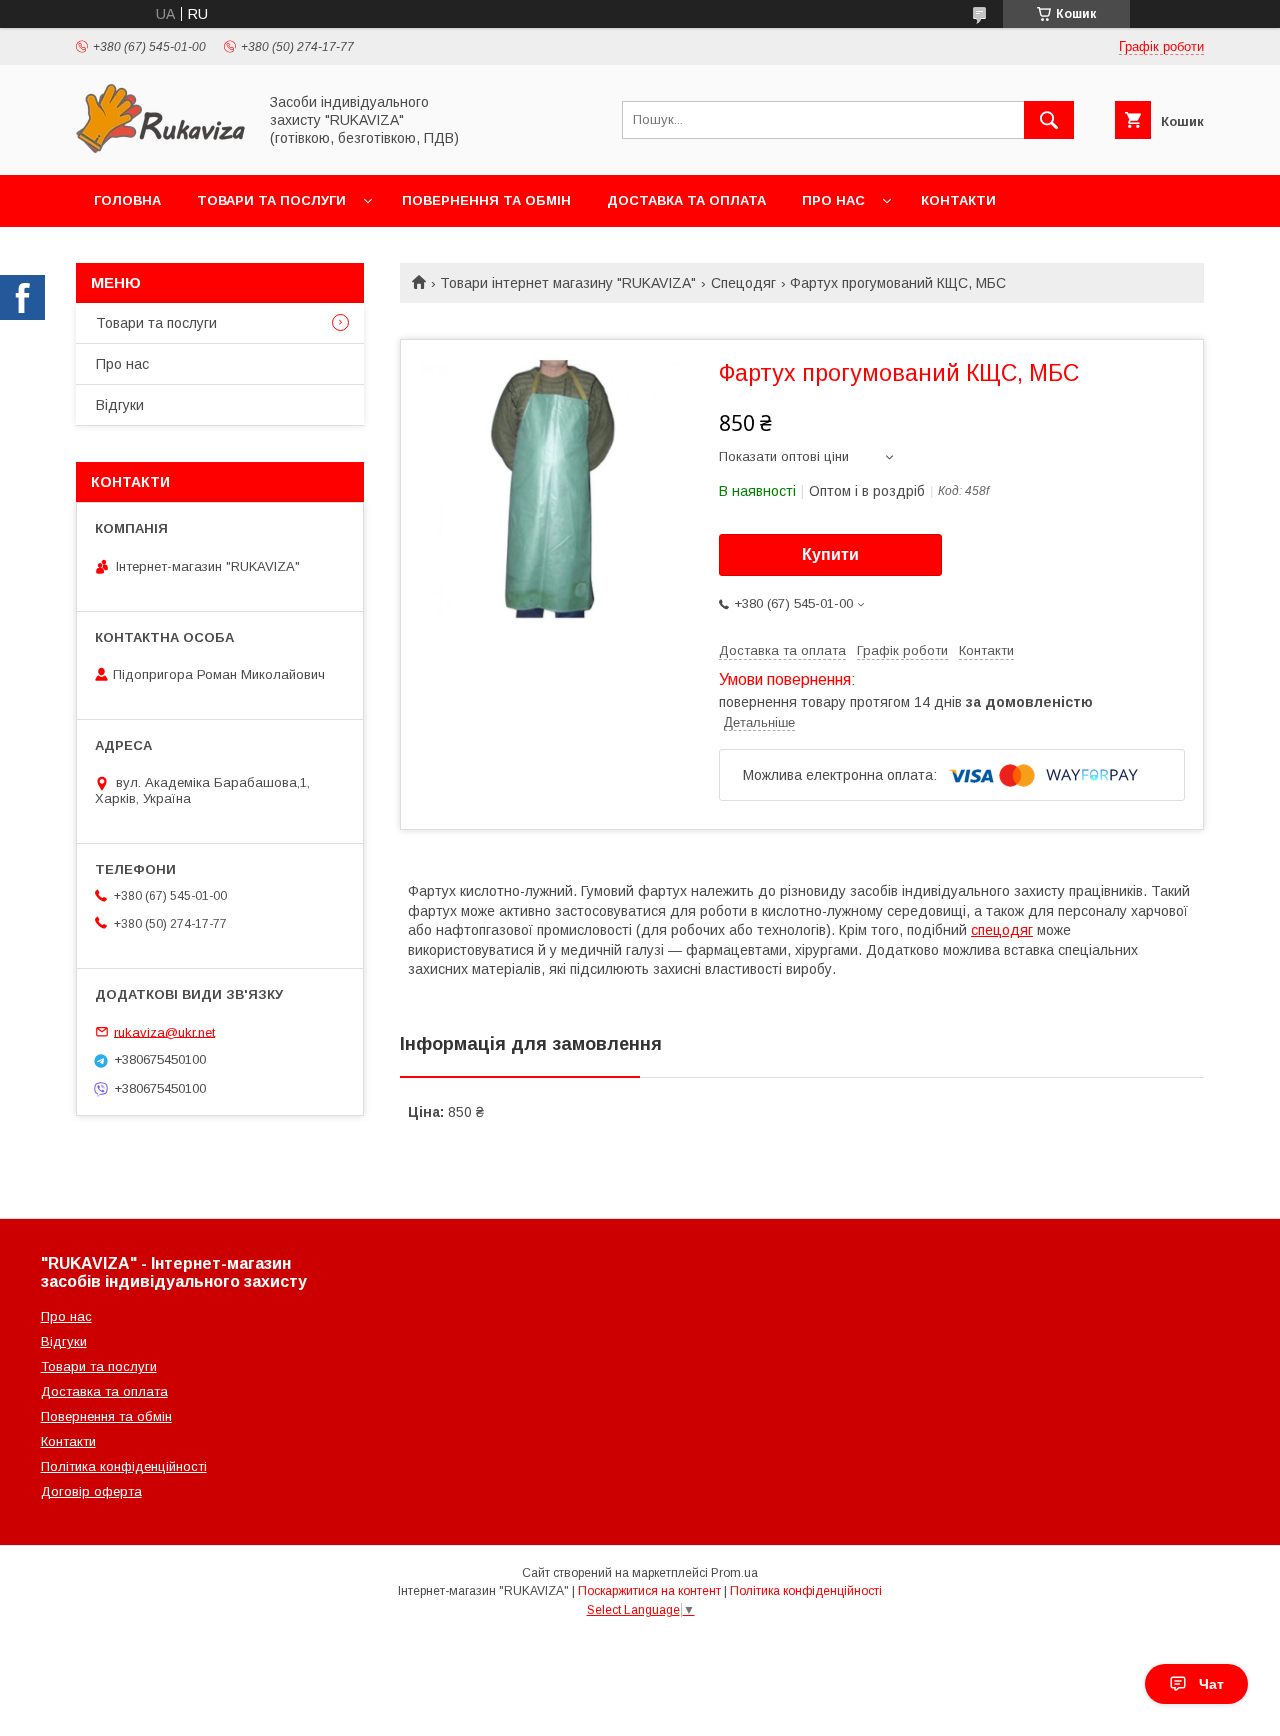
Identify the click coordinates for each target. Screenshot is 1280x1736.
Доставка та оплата (686, 200)
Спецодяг (743, 283)
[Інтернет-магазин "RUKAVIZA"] (161, 149)
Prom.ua (734, 1573)
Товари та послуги (271, 200)
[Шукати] (1049, 120)
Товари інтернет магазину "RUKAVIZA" (568, 283)
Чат (1211, 1684)
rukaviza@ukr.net (164, 1031)
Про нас (833, 200)
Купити (830, 554)
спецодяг (1002, 930)
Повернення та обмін (486, 200)
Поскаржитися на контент (649, 1591)
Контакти (958, 200)
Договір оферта (91, 1491)
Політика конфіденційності (124, 1466)
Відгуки (120, 405)
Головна (127, 200)
